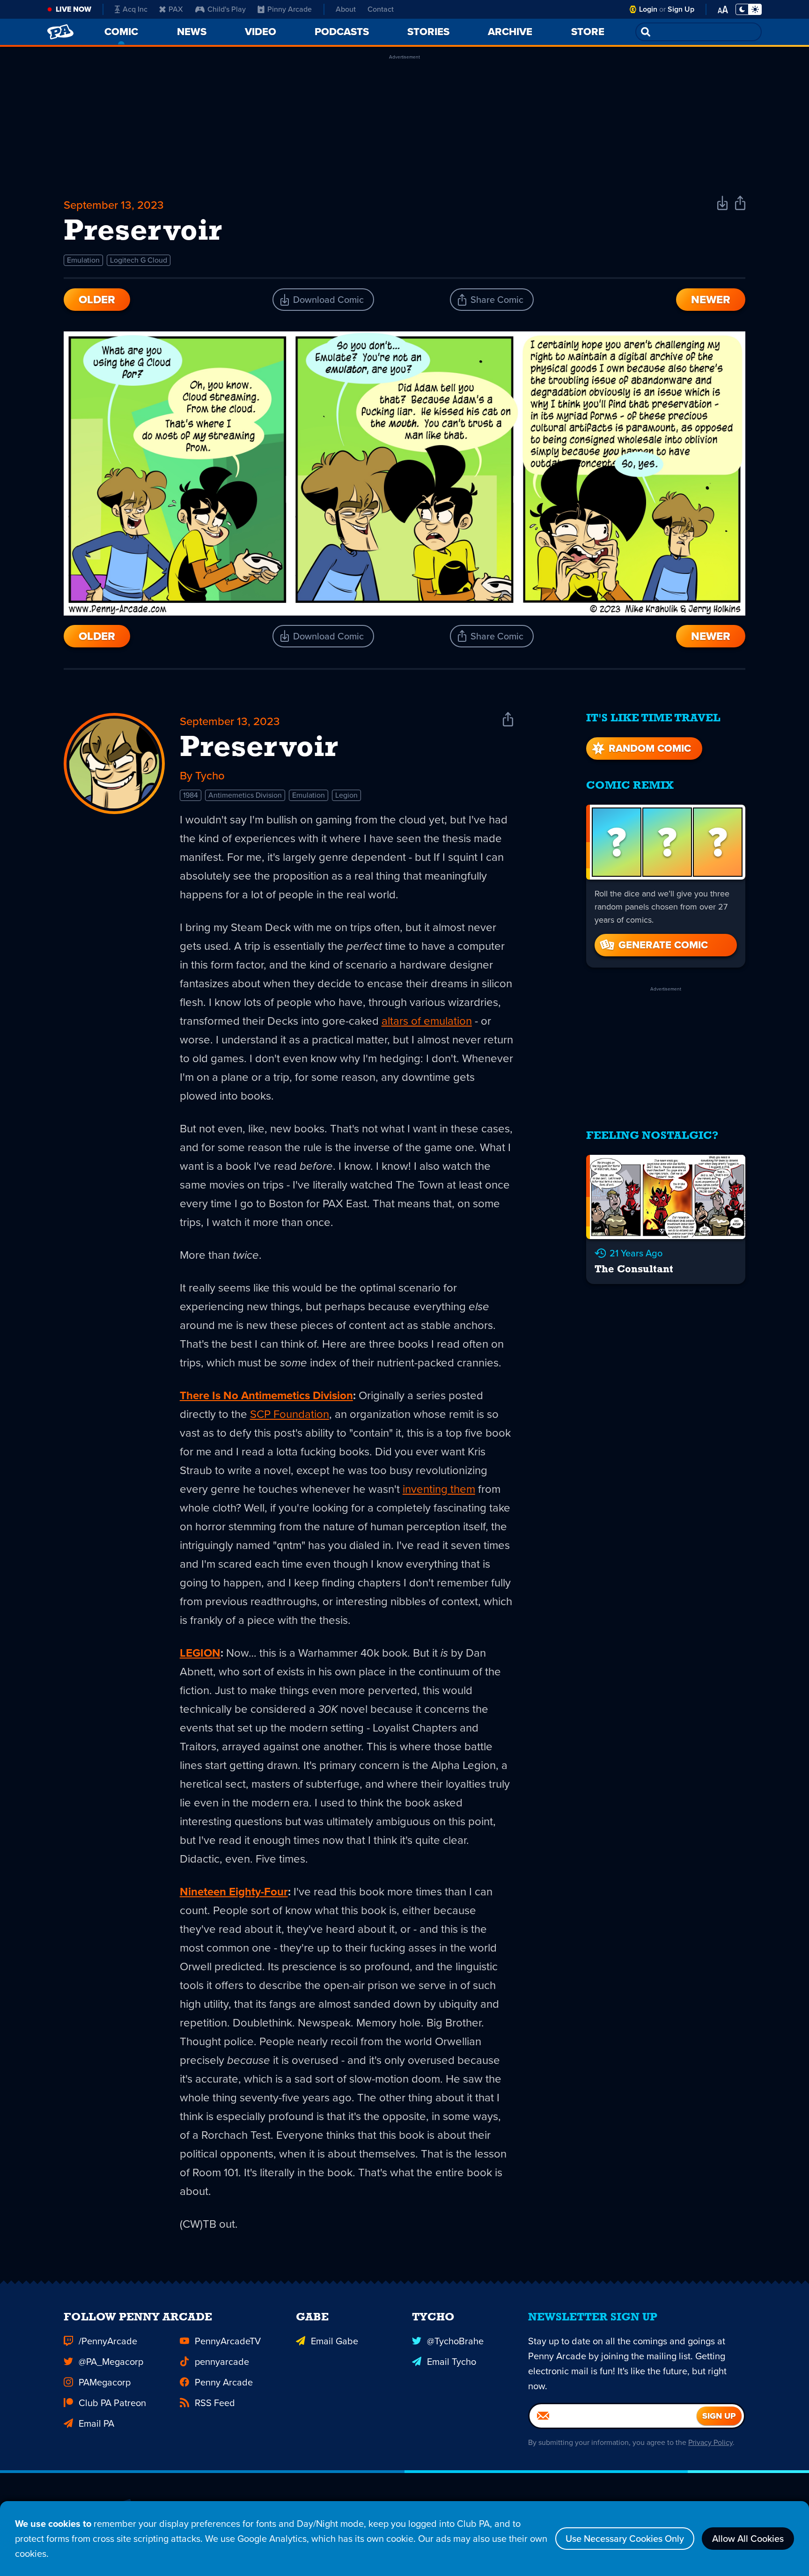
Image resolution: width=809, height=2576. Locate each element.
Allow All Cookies (748, 2539)
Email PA (96, 2423)
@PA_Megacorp (111, 2362)
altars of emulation (427, 1021)
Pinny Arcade (290, 9)
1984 (191, 795)
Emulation (83, 260)
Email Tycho (452, 2362)
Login (648, 9)
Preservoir (259, 749)
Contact (381, 9)
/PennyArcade (108, 2341)
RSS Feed (215, 2403)
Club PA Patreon (112, 2403)
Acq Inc (135, 9)
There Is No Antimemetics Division (266, 1395)
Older (97, 300)
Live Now (74, 9)
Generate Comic (663, 945)
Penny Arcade (224, 2382)
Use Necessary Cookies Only (625, 2539)
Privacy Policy (710, 2442)
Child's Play (227, 9)
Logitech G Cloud (139, 260)
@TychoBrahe (455, 2341)
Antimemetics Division (245, 795)
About (346, 9)
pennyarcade (222, 2362)
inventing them (439, 1489)
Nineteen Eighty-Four (234, 1892)
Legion (346, 795)
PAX (176, 9)
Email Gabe (335, 2341)
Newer (711, 300)
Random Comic (650, 748)
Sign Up (681, 9)
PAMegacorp (105, 2382)
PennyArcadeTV (228, 2341)
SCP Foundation (290, 1414)
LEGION (200, 1653)
